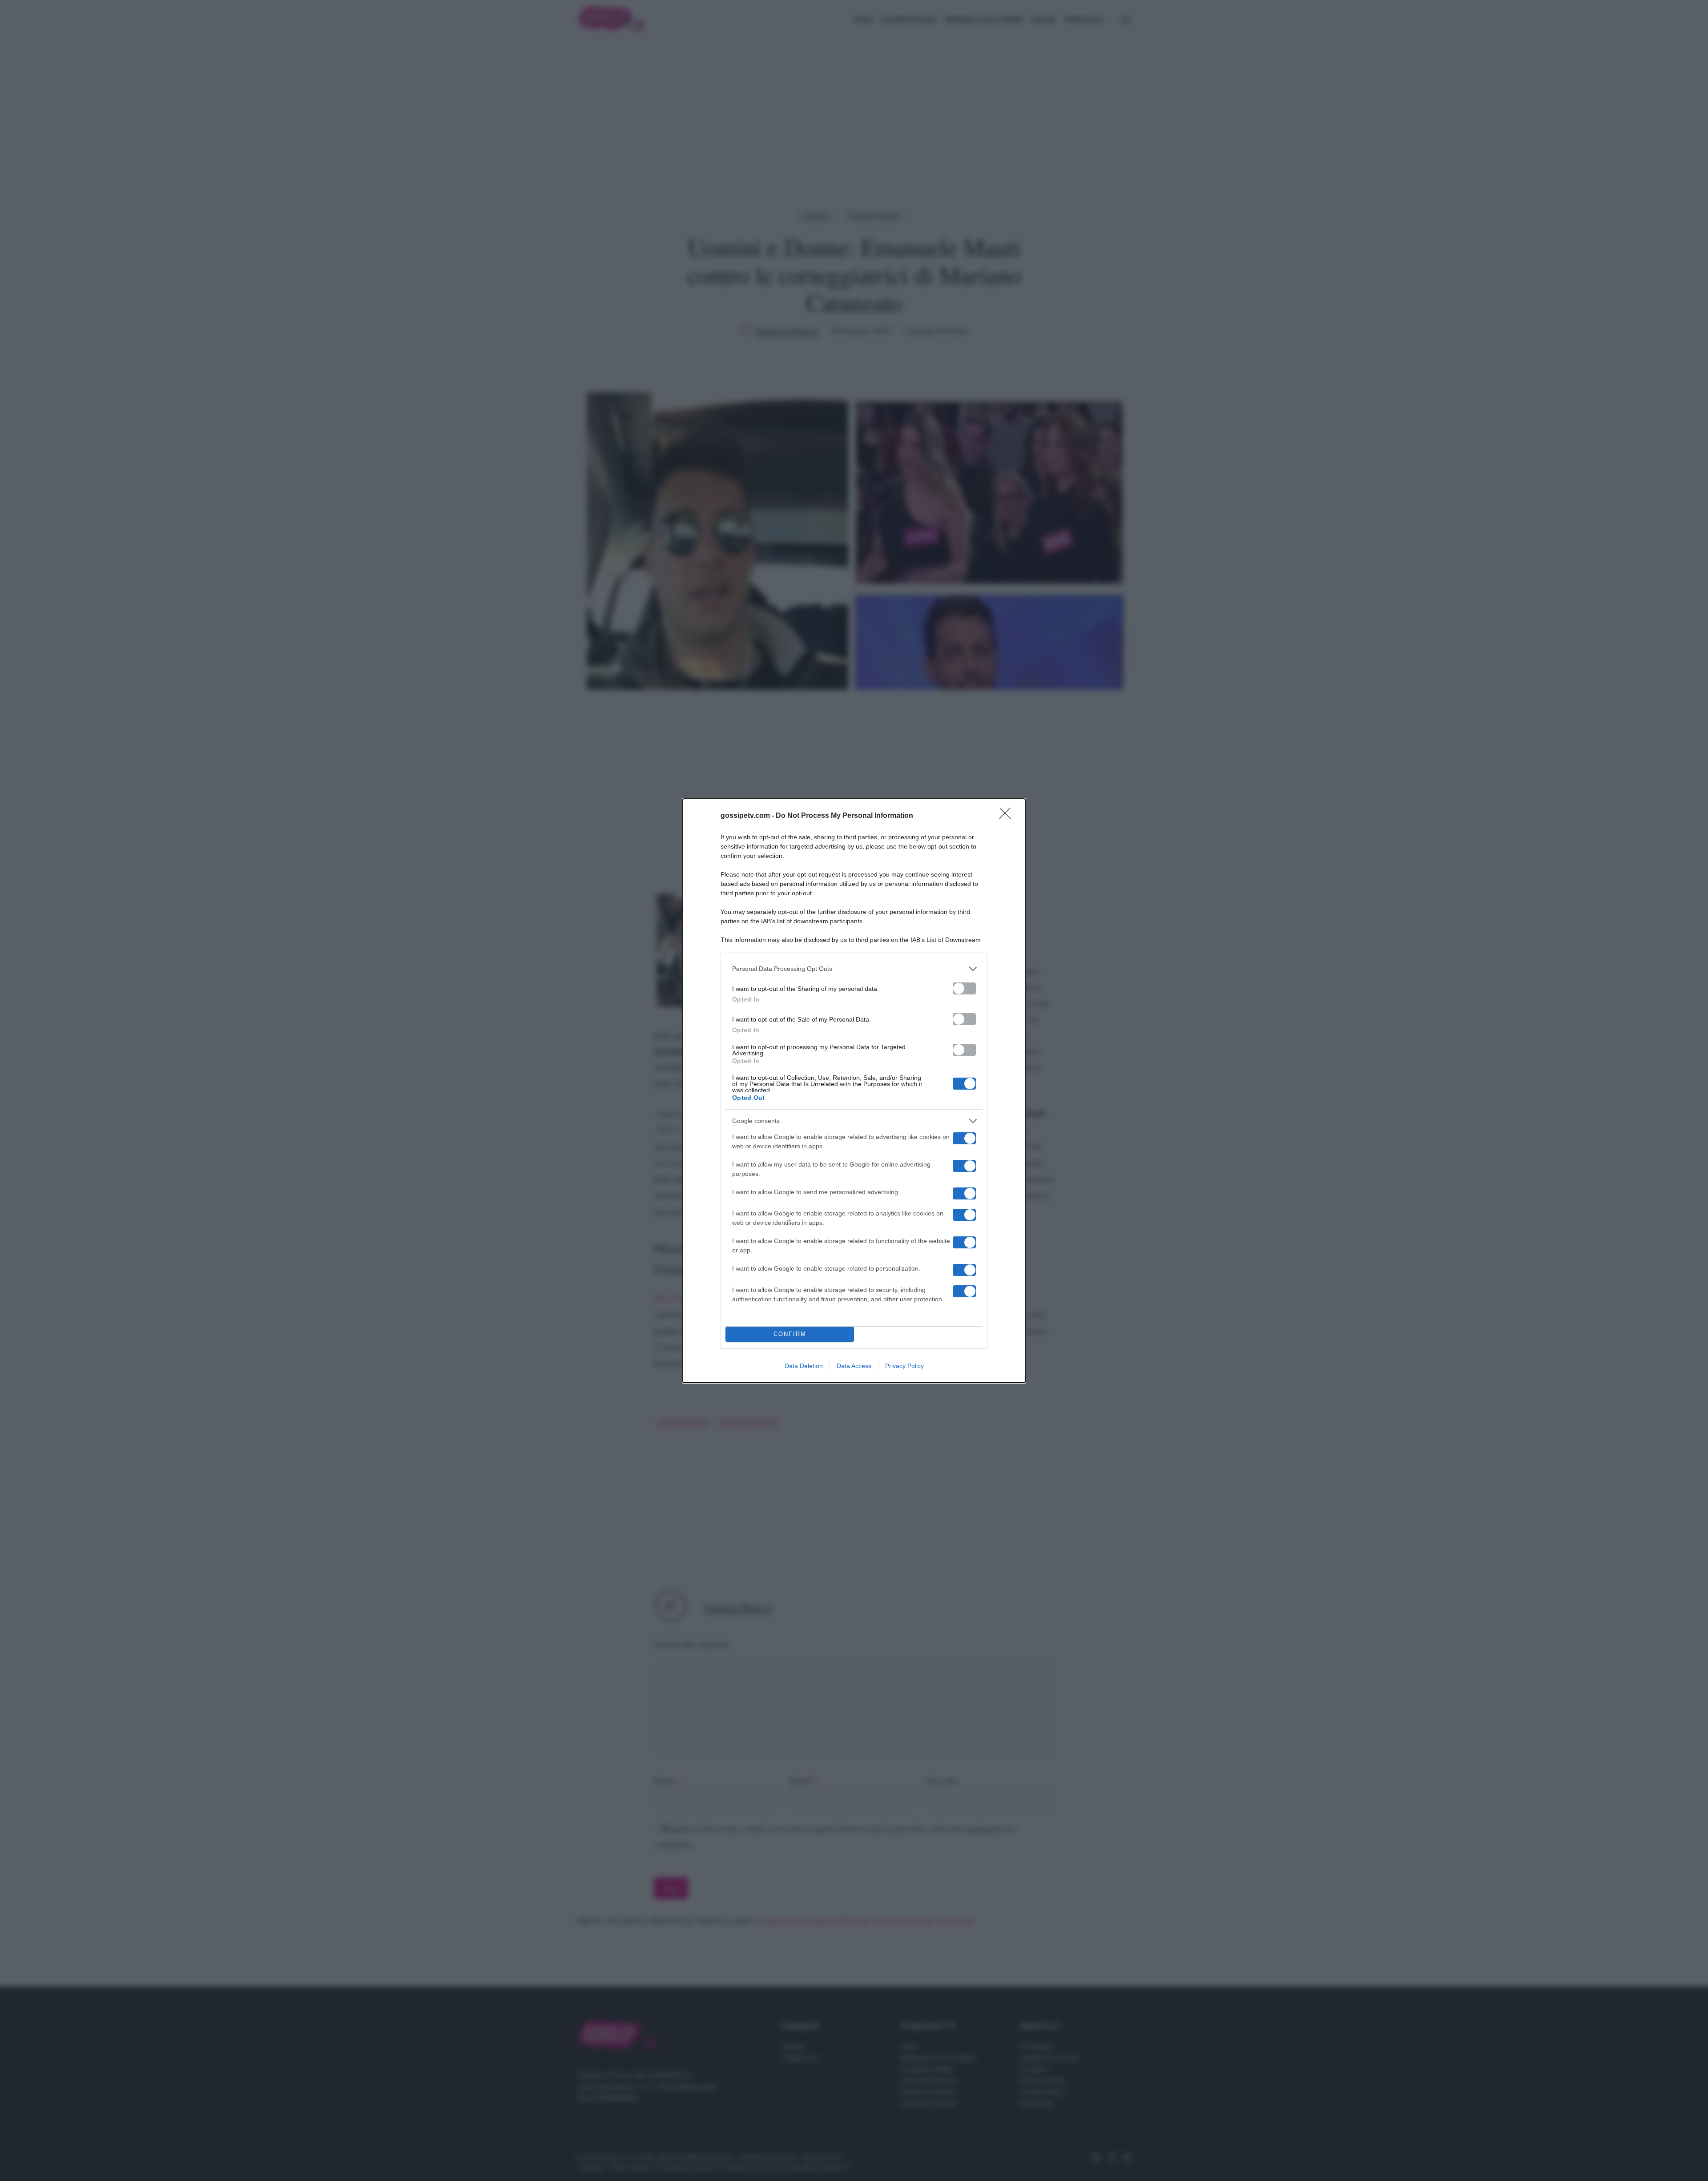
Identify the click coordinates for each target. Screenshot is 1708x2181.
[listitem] (854, 969)
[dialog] (854, 1091)
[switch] (964, 988)
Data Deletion (804, 1366)
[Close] (1008, 816)
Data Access (854, 1366)
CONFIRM (790, 1334)
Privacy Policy (904, 1366)
